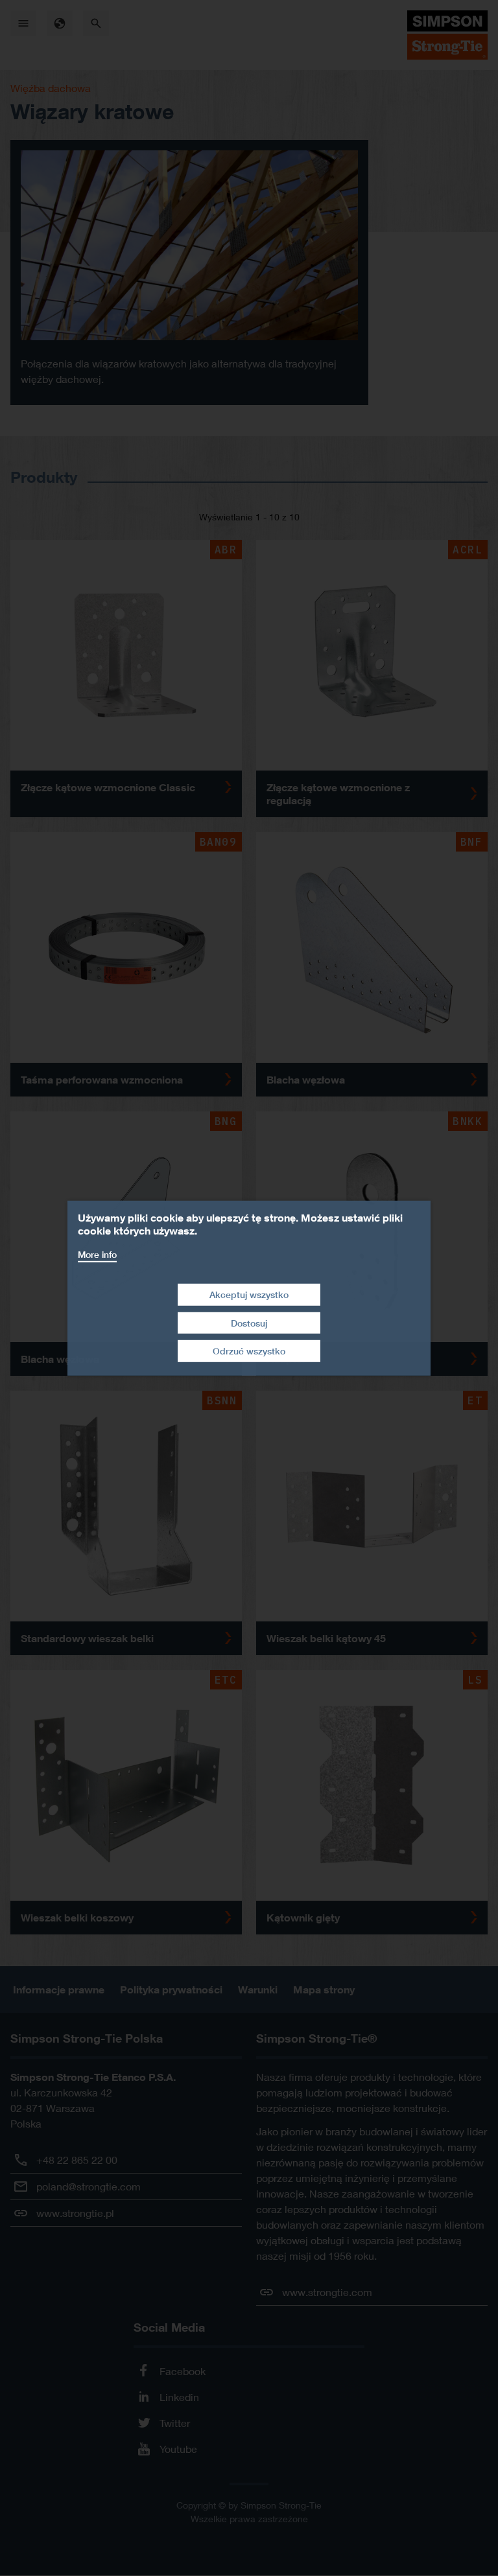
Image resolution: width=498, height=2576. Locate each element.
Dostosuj (249, 1323)
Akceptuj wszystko (249, 1294)
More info (97, 1254)
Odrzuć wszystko (249, 1351)
